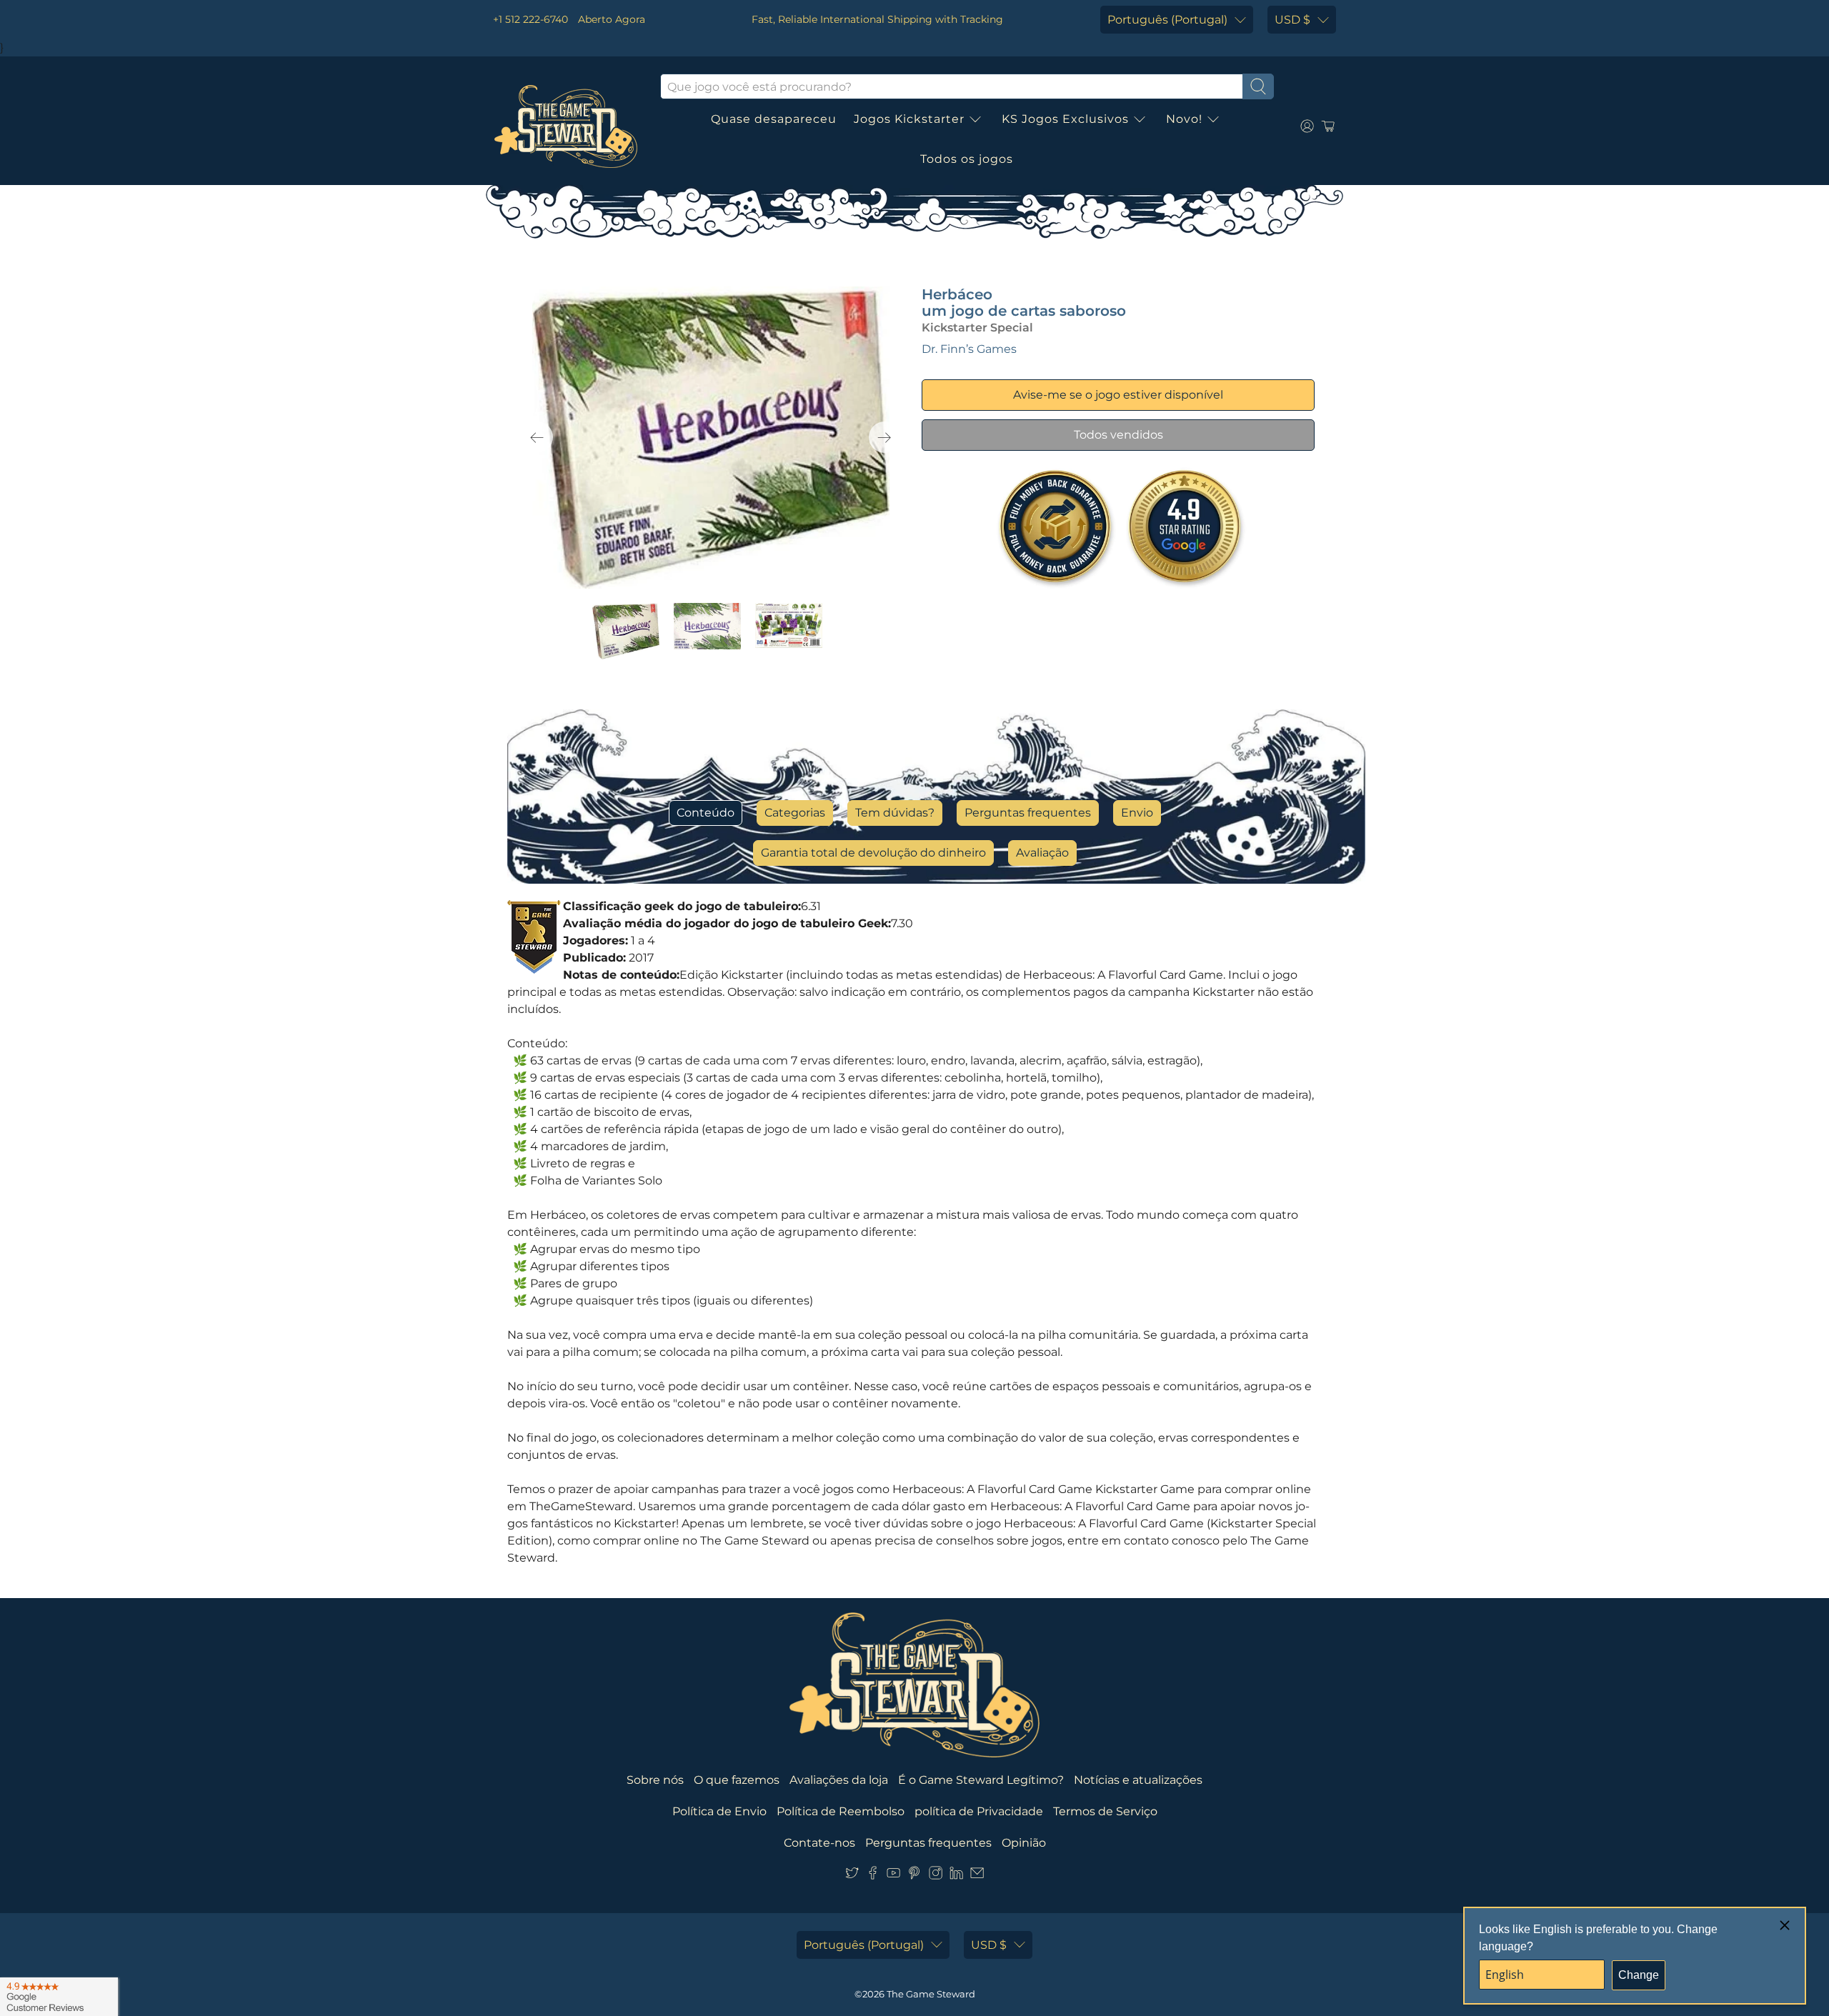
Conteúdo (706, 813)
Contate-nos (819, 1843)
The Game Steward (931, 1994)
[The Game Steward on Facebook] (873, 1876)
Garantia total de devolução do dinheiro (873, 853)
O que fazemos (737, 1780)
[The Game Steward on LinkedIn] (956, 1876)
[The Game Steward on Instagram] (936, 1876)
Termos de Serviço (1105, 1811)
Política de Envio (719, 1811)
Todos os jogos (967, 159)
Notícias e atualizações (1138, 1780)
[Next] (884, 437)
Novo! (1184, 119)
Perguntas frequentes (1028, 813)
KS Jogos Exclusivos (1065, 119)
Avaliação (1042, 853)
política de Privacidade (979, 1811)
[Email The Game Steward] (977, 1876)
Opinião (1024, 1843)
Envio (1137, 813)
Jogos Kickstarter (909, 119)
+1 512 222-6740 (530, 19)
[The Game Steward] (566, 126)
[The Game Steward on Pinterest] (914, 1876)
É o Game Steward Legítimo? (981, 1780)
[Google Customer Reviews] (59, 1997)
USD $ (1292, 20)
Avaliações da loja (839, 1780)
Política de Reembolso (841, 1811)
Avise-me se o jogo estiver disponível (1118, 395)
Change (1639, 1975)
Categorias (795, 813)
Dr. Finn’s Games (969, 349)
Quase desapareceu (774, 119)
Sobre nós (655, 1780)
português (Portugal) (1167, 20)
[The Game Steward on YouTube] (893, 1876)
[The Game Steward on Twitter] (852, 1876)
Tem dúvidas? (895, 813)
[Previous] (537, 437)
